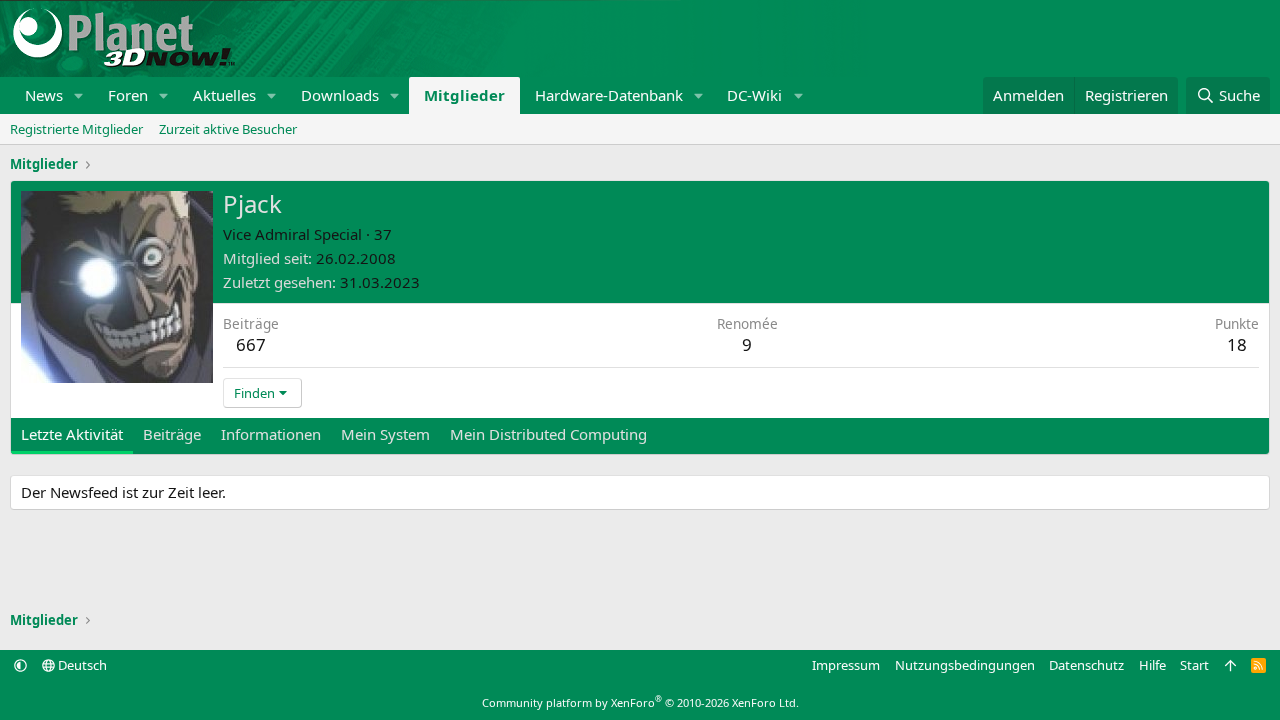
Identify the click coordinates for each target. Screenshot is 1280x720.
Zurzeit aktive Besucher (228, 129)
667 (251, 344)
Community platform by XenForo (640, 702)
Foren (128, 95)
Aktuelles (224, 95)
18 (1237, 344)
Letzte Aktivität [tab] (72, 434)
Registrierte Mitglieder (76, 129)
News (44, 95)
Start (1194, 665)
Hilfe (1152, 665)
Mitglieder (464, 95)
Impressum (846, 665)
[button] (79, 95)
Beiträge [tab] (172, 434)
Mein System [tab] (385, 434)
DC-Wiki (754, 95)
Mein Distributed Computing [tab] (548, 434)
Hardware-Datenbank (609, 95)
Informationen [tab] (271, 434)
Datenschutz (1086, 665)
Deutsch (81, 665)
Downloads (340, 95)
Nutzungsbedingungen (965, 665)
